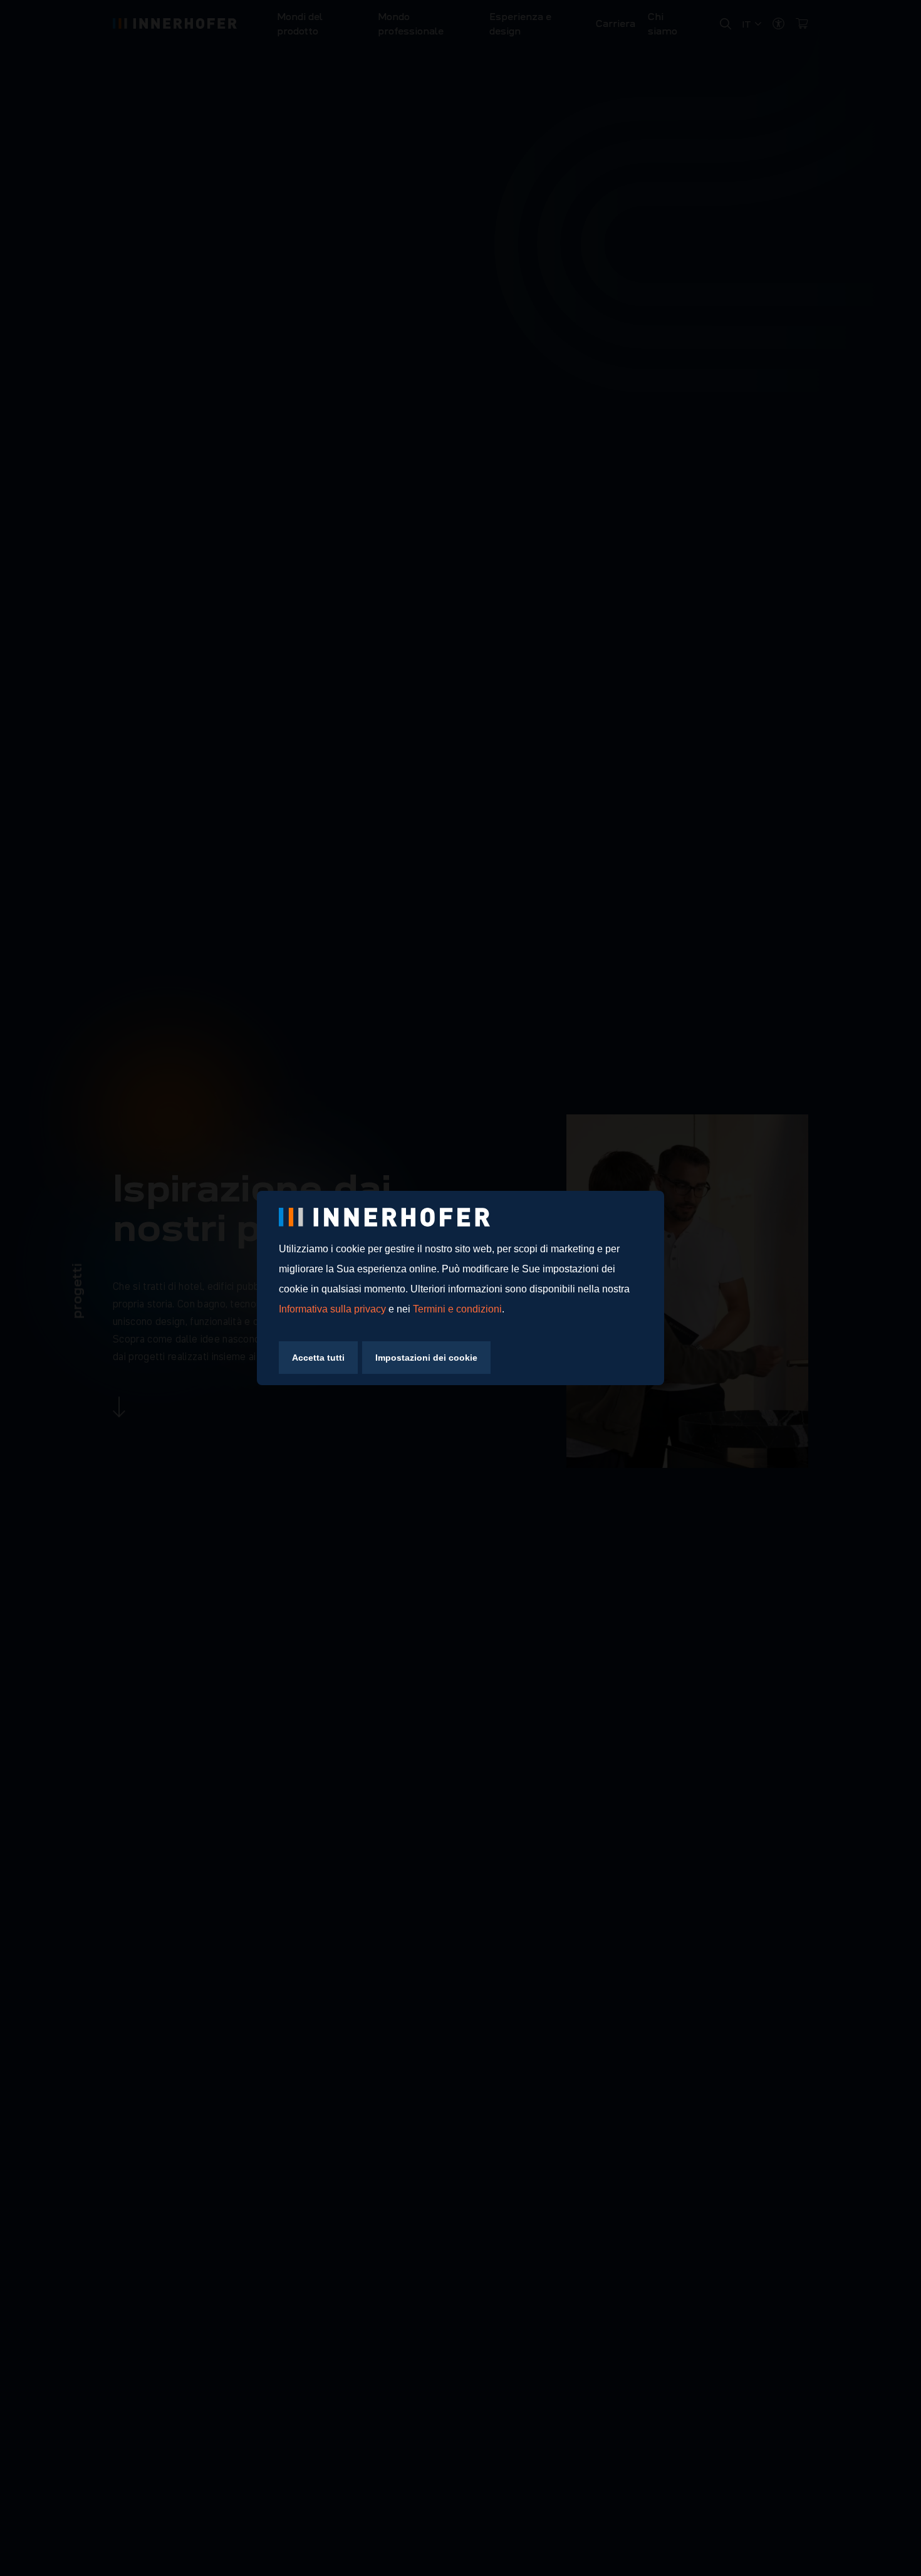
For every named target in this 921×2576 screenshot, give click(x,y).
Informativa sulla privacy (332, 1309)
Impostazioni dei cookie (426, 1358)
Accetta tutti (318, 1358)
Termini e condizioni (457, 1309)
